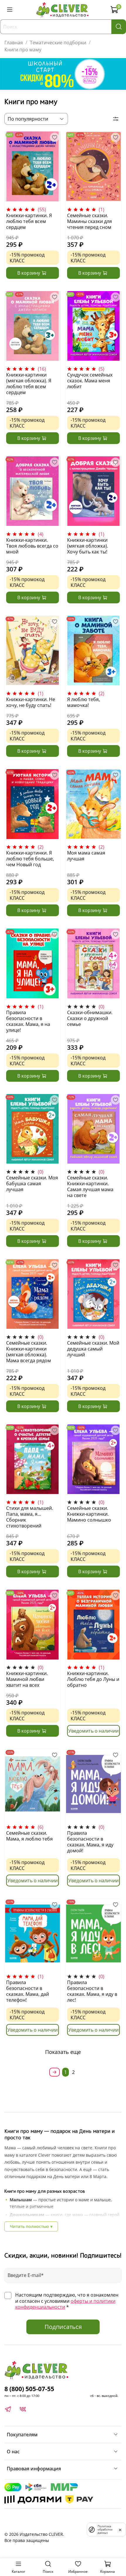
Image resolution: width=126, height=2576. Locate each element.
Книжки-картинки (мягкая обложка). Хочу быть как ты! (88, 546)
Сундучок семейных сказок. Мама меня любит (90, 381)
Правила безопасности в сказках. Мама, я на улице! (28, 1021)
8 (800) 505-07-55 (29, 2389)
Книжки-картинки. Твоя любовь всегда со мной (32, 546)
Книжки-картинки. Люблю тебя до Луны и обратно (93, 1679)
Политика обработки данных (105, 2529)
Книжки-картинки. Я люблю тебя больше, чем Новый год (30, 859)
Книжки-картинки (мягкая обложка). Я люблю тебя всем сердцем (29, 384)
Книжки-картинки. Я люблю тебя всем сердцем (29, 221)
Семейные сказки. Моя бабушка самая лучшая (32, 1184)
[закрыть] (120, 2529)
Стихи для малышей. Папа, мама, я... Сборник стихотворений (30, 1517)
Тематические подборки (58, 43)
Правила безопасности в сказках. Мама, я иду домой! (90, 1842)
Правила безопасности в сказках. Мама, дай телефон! (28, 1991)
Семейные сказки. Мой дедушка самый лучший (93, 1349)
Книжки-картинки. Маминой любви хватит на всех (27, 1679)
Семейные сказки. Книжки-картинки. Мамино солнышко (89, 1514)
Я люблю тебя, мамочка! (84, 702)
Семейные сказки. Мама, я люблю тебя (29, 1836)
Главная (14, 43)
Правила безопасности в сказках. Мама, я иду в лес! (92, 1991)
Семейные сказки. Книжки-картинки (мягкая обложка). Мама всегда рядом (29, 1352)
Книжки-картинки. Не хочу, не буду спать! (31, 702)
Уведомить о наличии (93, 1731)
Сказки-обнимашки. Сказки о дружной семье (90, 1018)
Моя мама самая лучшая (86, 856)
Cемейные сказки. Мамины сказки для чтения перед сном (90, 221)
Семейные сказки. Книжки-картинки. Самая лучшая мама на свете (90, 1186)
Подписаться (63, 2327)
